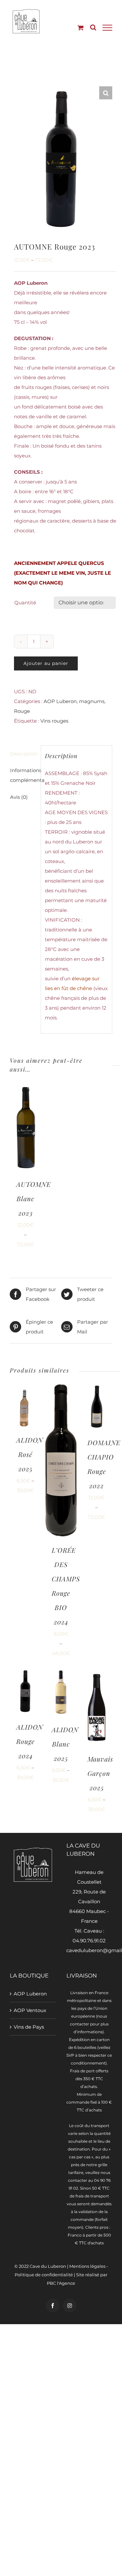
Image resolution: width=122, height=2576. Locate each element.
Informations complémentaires (23, 775)
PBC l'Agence (61, 2283)
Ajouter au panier (46, 663)
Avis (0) (19, 797)
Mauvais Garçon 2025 (100, 1773)
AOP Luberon (60, 701)
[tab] (23, 754)
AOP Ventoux (30, 2010)
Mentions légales (87, 2266)
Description (23, 754)
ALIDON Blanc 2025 (65, 1744)
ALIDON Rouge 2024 (30, 1741)
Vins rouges (54, 721)
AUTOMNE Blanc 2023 (34, 1198)
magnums (92, 701)
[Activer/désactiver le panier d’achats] (81, 28)
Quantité (25, 603)
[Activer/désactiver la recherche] (93, 27)
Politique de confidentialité (44, 2275)
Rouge (22, 711)
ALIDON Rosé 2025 (30, 1454)
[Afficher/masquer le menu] (107, 28)
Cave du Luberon (48, 2266)
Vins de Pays (29, 2027)
